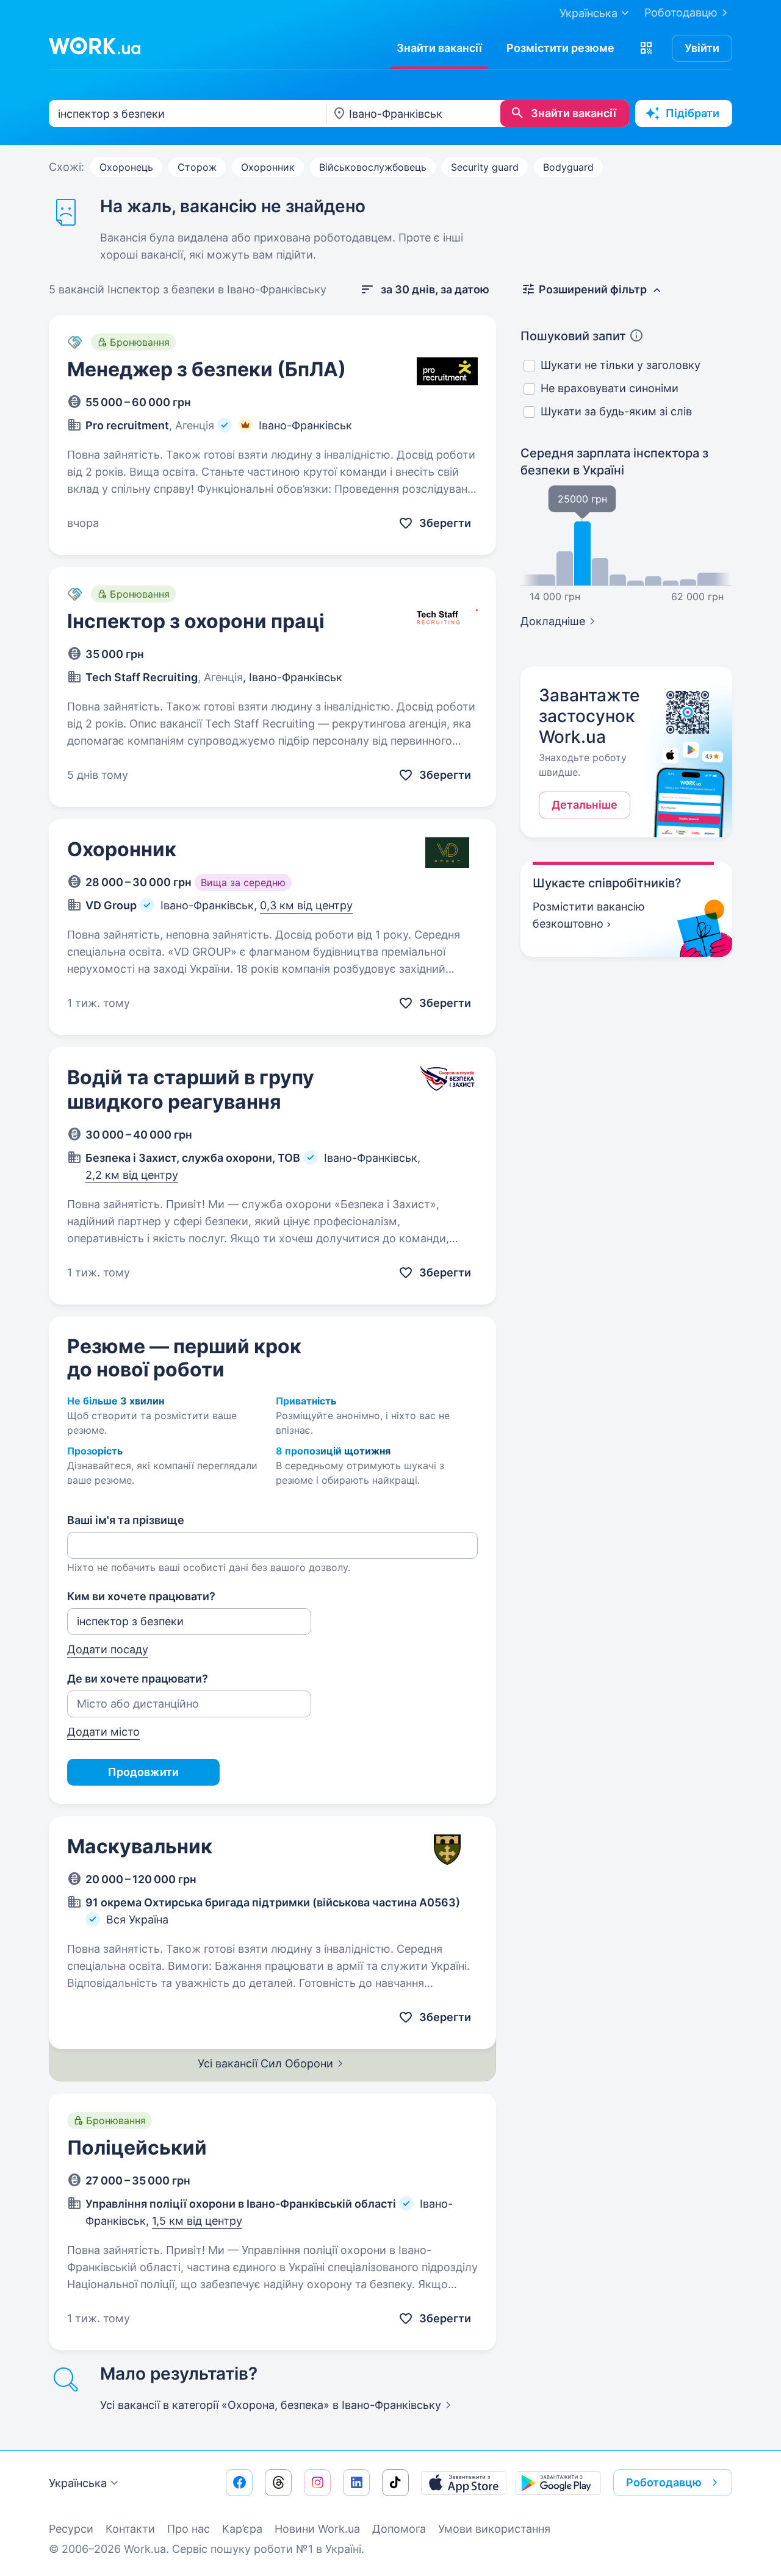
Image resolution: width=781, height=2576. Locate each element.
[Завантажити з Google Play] (558, 2483)
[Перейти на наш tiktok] (395, 2483)
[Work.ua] (95, 46)
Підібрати (693, 113)
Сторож (197, 167)
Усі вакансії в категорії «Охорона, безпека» (271, 2405)
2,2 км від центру (132, 1175)
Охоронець (126, 167)
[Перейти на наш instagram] (317, 2483)
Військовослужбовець (373, 167)
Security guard (485, 167)
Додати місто (103, 1732)
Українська (78, 2483)
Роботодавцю (681, 13)
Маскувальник (140, 1846)
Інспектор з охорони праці (196, 621)
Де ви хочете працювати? (138, 1679)
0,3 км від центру (306, 905)
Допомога (399, 2529)
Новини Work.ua (317, 2529)
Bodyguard (568, 167)
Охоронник (268, 167)
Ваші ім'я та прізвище (126, 1520)
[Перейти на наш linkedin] (356, 2483)
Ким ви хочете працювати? (141, 1596)
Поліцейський (137, 2148)
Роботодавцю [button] (664, 2482)
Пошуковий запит (573, 336)
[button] (646, 48)
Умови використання (494, 2529)
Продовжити (143, 1772)
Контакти (130, 2529)
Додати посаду (108, 1649)
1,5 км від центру (197, 2221)
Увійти (702, 48)
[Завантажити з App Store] (464, 2483)
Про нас (189, 2529)
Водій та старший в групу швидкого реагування (191, 1089)
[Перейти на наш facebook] (239, 2483)
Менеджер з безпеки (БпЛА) (207, 369)
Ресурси (71, 2529)
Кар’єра (242, 2529)
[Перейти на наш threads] (278, 2483)
